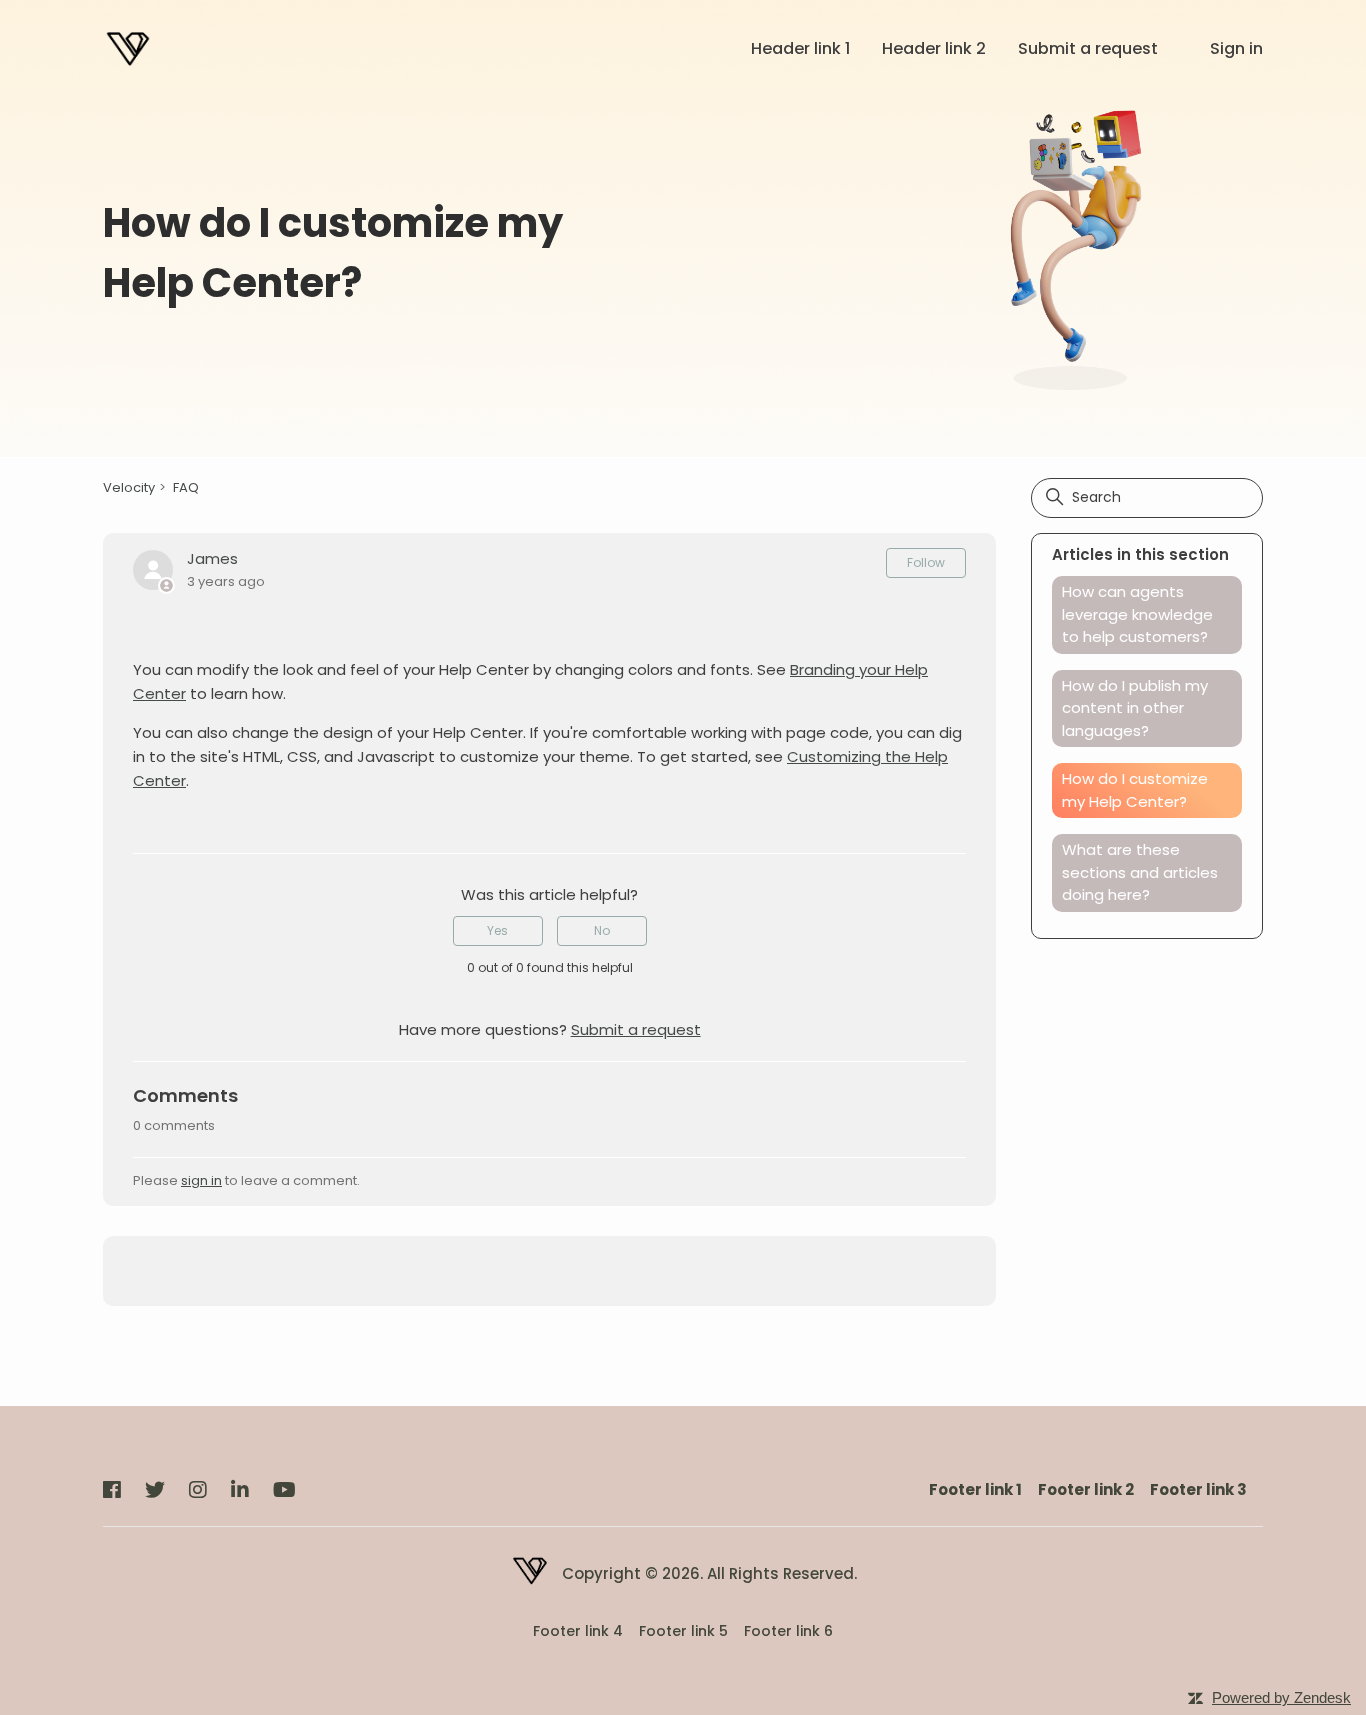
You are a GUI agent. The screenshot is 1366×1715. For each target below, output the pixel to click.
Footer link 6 (788, 1631)
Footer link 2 (1086, 1489)
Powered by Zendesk (1281, 1697)
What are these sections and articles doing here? (1140, 872)
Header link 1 (800, 48)
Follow (926, 562)
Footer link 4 (578, 1631)
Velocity (129, 487)
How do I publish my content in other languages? (1135, 708)
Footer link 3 (1198, 1489)
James (212, 558)
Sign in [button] (1236, 48)
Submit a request (1088, 48)
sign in (201, 1180)
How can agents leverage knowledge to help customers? (1137, 614)
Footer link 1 (975, 1489)
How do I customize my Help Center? (1135, 790)
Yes (497, 930)
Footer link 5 (683, 1631)
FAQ (186, 487)
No (602, 930)
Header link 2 (934, 48)
